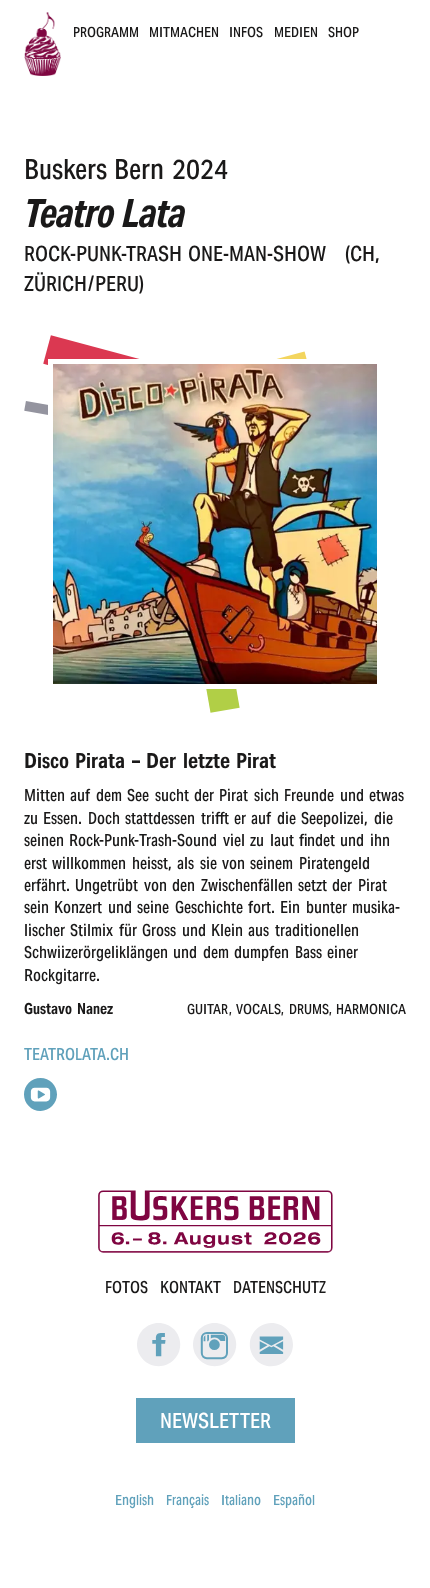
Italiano (241, 1500)
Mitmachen (184, 32)
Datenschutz (279, 1287)
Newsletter (215, 1419)
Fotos (126, 1287)
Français (187, 1500)
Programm (106, 32)
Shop (343, 32)
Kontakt (190, 1287)
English (134, 1500)
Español (294, 1500)
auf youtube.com (40, 1094)
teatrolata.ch (76, 1054)
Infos (246, 32)
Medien (296, 32)
